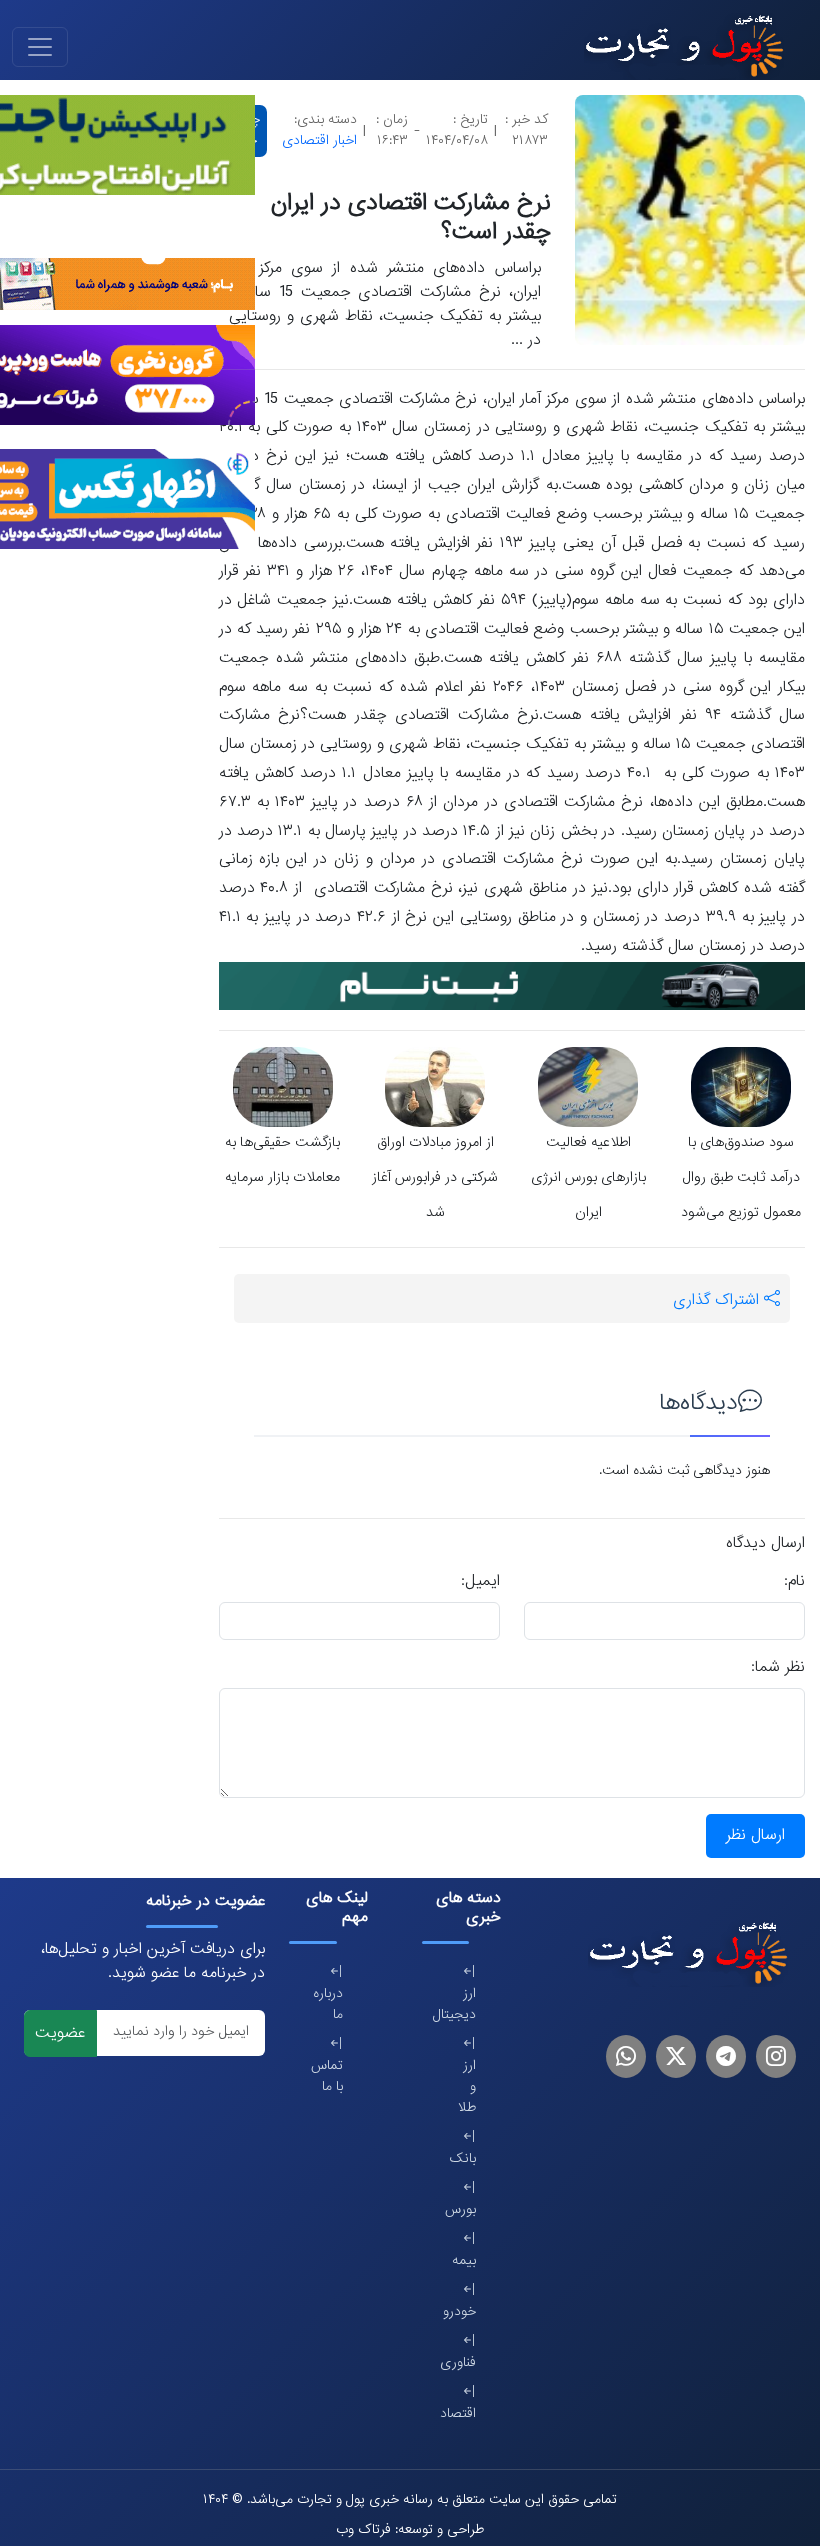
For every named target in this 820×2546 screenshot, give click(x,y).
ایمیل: (480, 1582)
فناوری (465, 2363)
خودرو (465, 2312)
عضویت (60, 2034)
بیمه (465, 2261)
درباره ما (332, 2005)
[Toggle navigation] (40, 47)
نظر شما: (778, 1668)
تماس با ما (332, 2077)
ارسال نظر (755, 1836)
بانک (465, 2159)
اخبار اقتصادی (319, 141)
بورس (465, 2210)
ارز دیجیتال (465, 2005)
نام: (794, 1582)
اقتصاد (465, 2414)
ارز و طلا (467, 2087)
